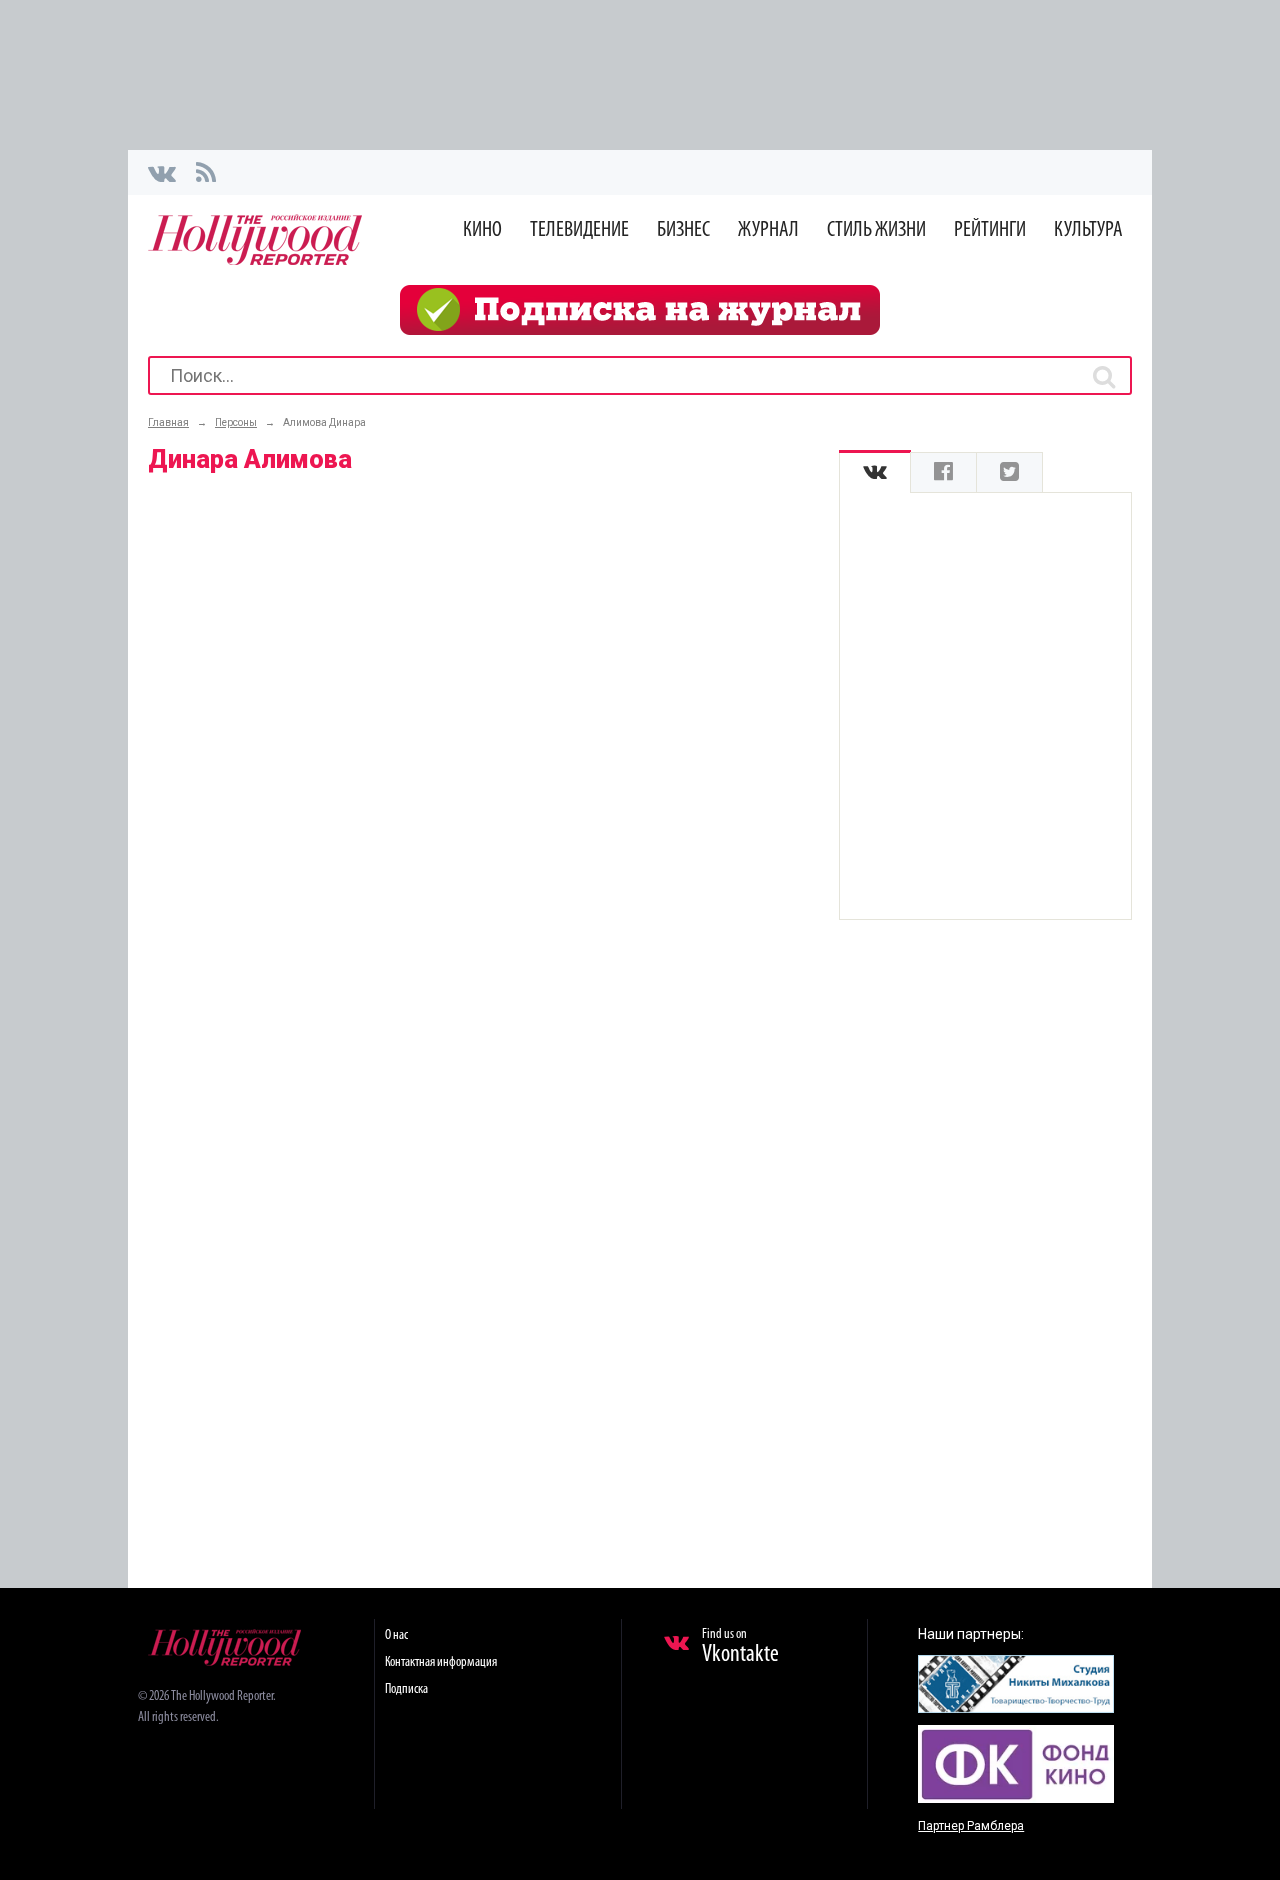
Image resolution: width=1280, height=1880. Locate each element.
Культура (1088, 230)
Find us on (740, 1647)
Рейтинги (990, 230)
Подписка (406, 1689)
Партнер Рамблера (971, 1826)
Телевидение (579, 230)
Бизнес (683, 230)
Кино (482, 230)
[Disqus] (483, 746)
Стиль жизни (876, 230)
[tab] (875, 472)
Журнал (768, 230)
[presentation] (875, 472)
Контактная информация (441, 1662)
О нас (396, 1635)
